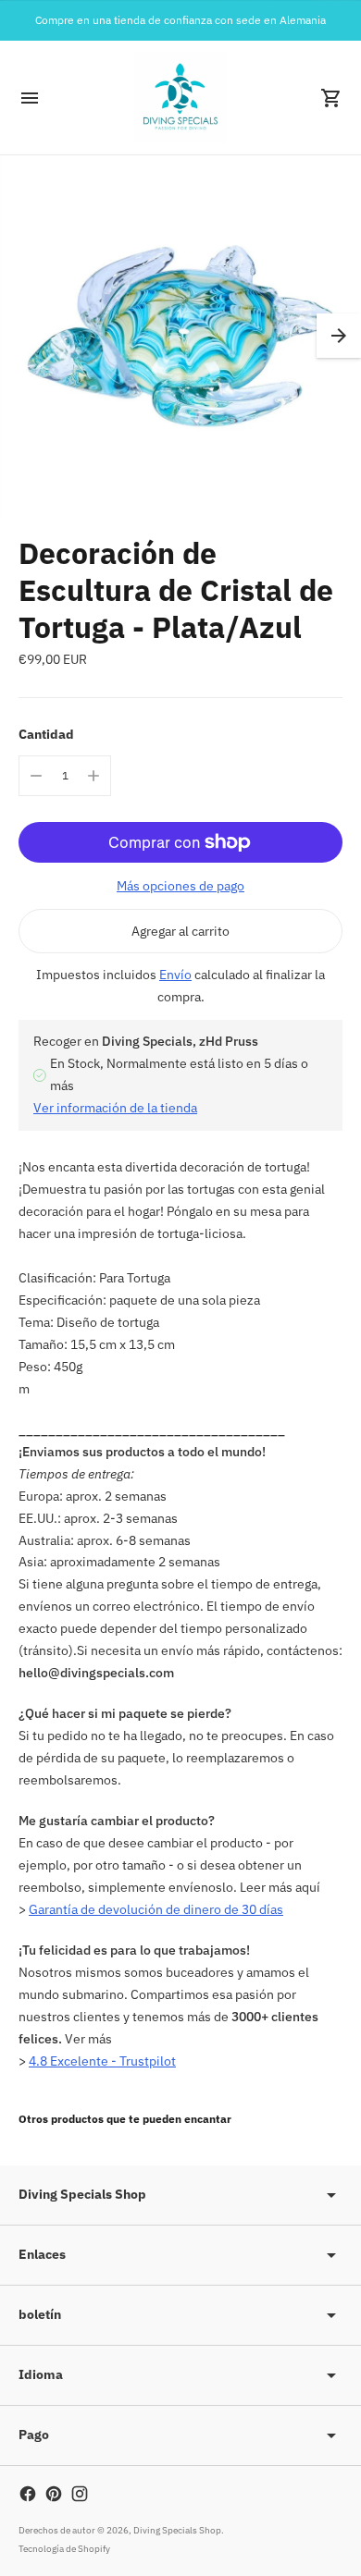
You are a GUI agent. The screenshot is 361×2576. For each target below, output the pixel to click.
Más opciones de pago (180, 886)
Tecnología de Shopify (64, 2549)
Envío (175, 975)
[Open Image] (180, 336)
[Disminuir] (36, 776)
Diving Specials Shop (177, 2530)
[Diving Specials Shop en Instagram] (80, 2494)
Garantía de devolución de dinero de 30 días (156, 1909)
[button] (339, 336)
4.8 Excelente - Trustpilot (102, 2061)
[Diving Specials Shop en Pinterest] (54, 2494)
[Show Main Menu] (30, 98)
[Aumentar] (93, 776)
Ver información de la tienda (115, 1108)
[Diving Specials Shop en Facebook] (28, 2494)
